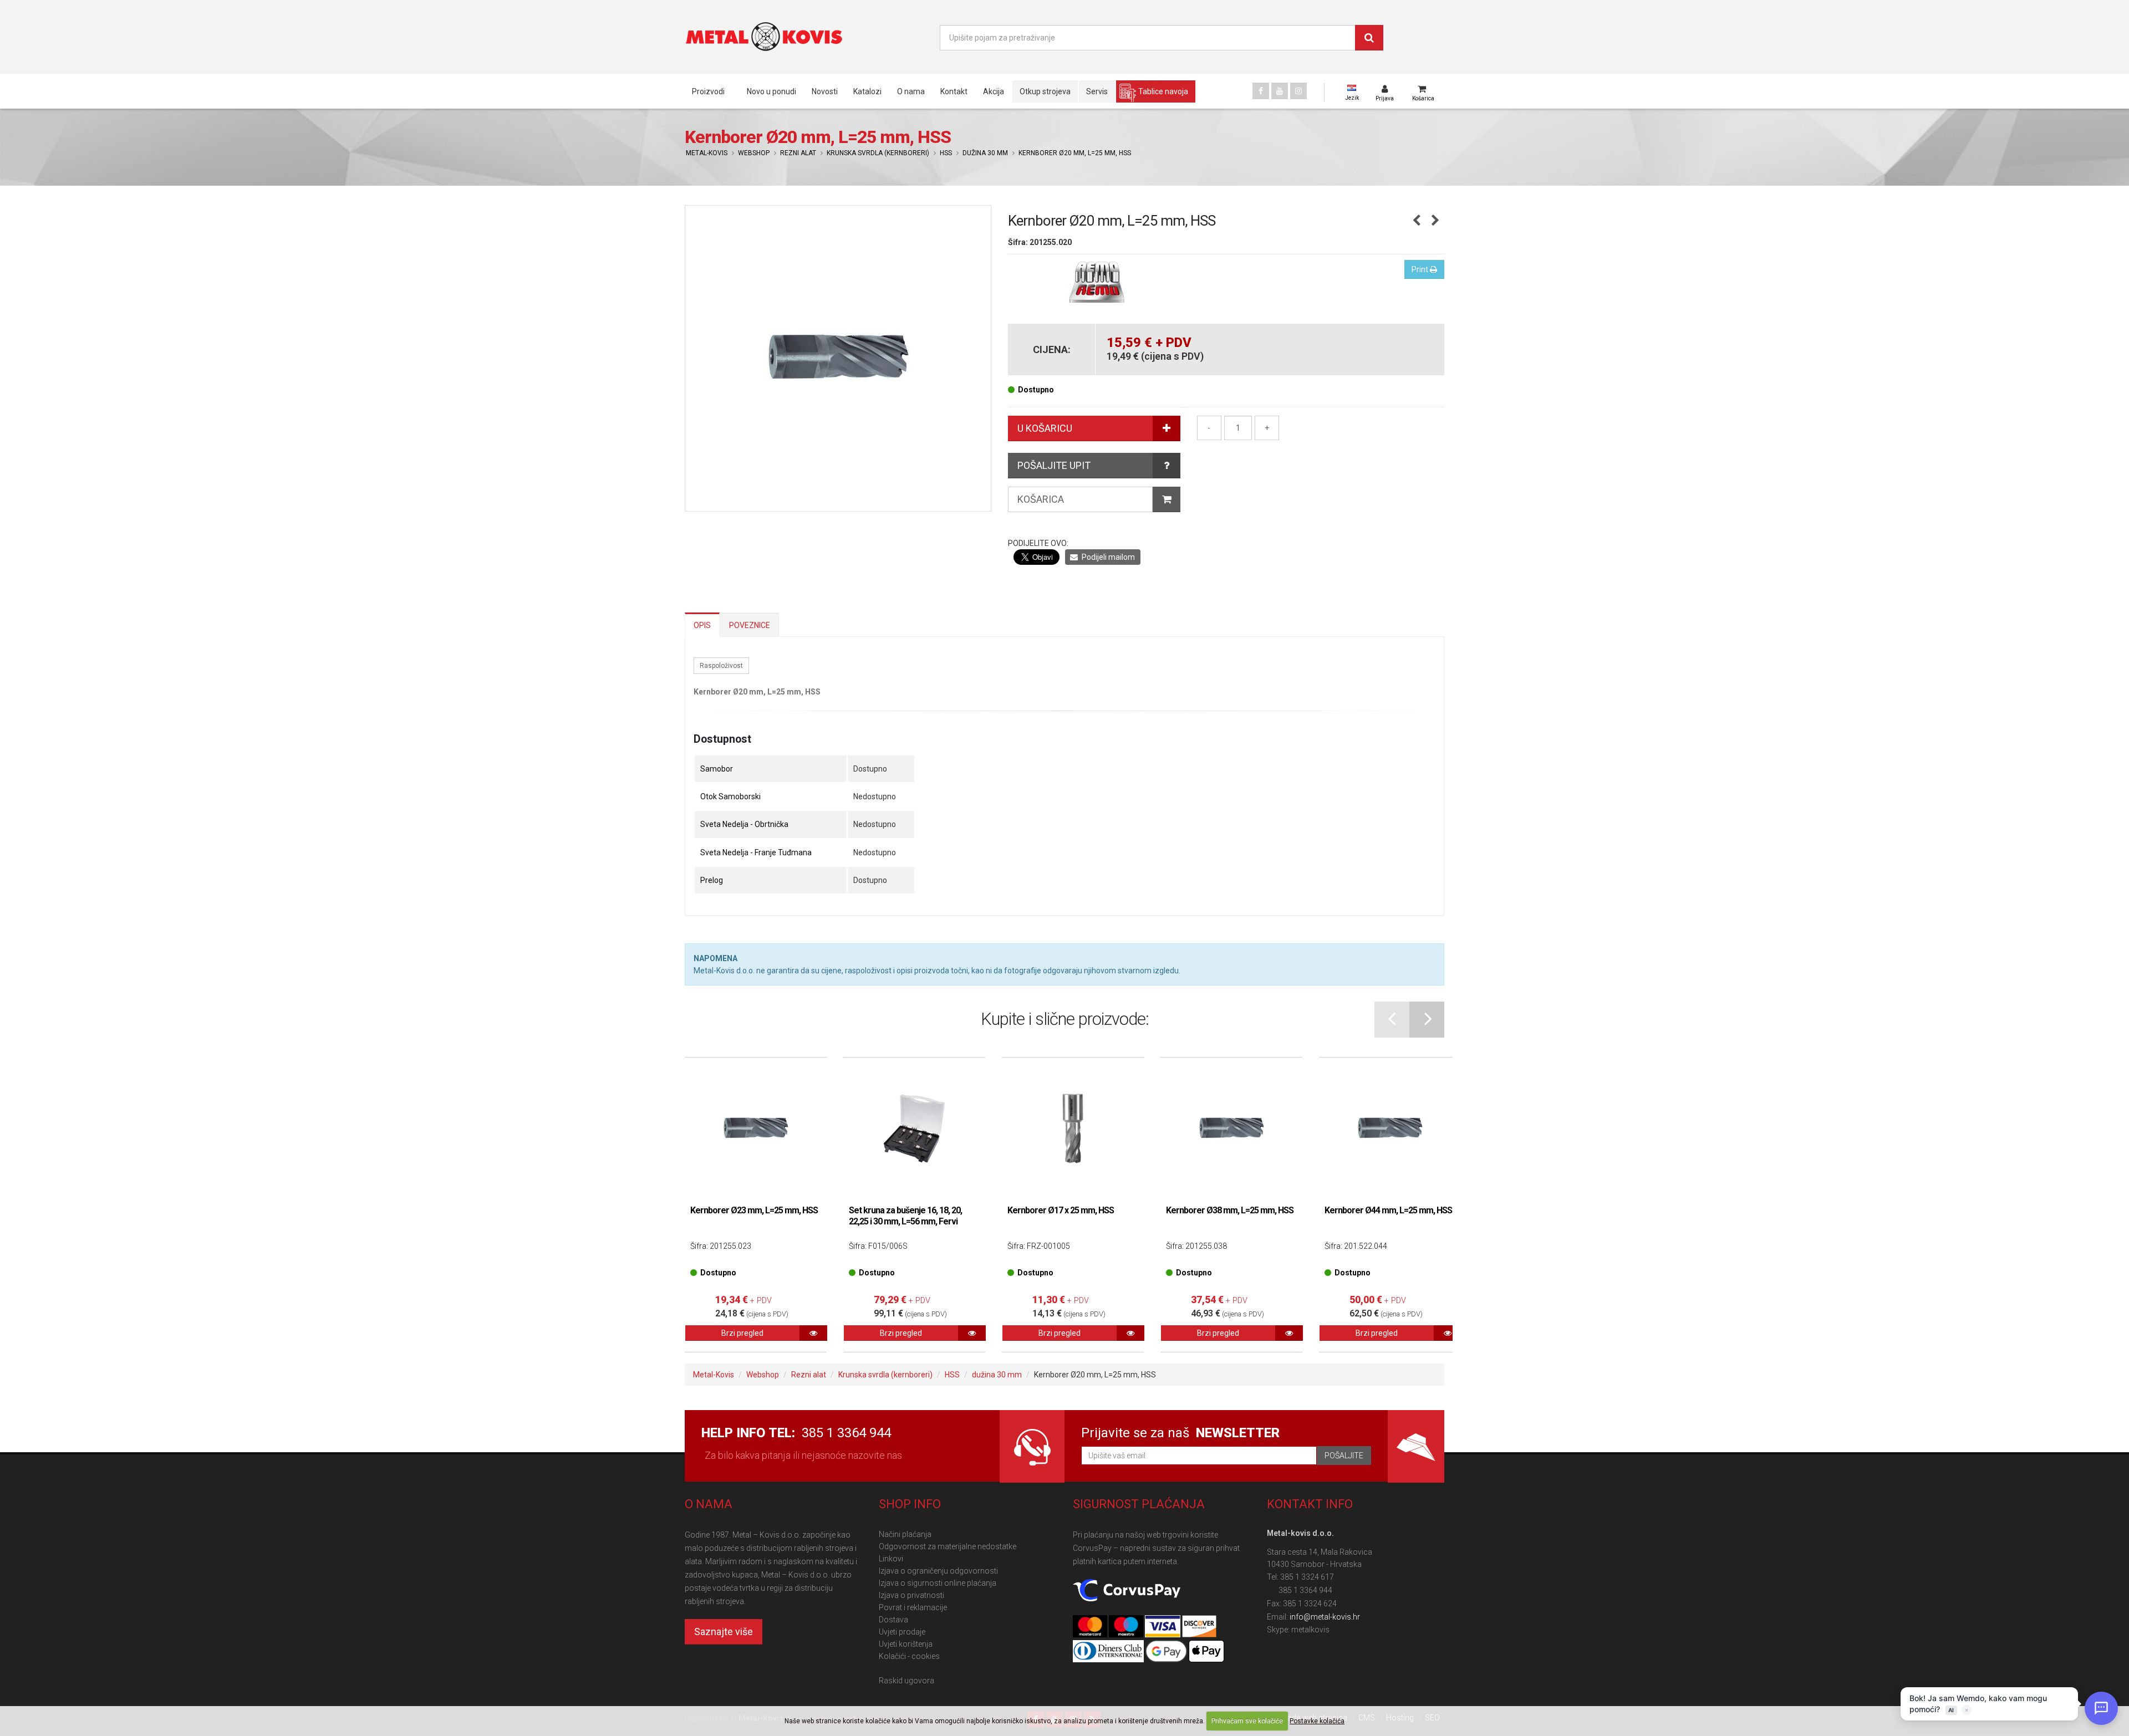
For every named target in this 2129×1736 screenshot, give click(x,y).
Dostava (893, 1620)
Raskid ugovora (906, 1681)
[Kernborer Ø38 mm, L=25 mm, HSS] (1231, 1129)
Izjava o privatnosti (911, 1595)
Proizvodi (708, 91)
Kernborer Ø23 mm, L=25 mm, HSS (754, 1210)
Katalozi (867, 91)
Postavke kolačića (1317, 1721)
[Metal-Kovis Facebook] (1261, 91)
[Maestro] (1127, 1627)
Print (1421, 269)
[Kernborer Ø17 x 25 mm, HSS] (1073, 1129)
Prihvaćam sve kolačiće (1247, 1721)
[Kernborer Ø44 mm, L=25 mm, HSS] (1390, 1129)
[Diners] (1109, 1652)
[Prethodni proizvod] (1417, 221)
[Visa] (1163, 1627)
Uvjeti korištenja (906, 1644)
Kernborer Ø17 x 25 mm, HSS (1061, 1210)
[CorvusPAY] (1127, 1591)
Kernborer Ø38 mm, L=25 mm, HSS (1230, 1210)
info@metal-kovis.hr (1325, 1617)
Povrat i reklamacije (913, 1607)
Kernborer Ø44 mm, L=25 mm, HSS (1388, 1210)
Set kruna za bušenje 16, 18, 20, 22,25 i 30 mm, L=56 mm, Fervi (905, 1216)
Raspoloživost (721, 666)
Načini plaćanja (905, 1534)
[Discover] (1199, 1627)
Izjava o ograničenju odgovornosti (938, 1571)
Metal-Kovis (707, 153)
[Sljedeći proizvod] (1436, 221)
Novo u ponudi (771, 91)
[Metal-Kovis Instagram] (1298, 91)
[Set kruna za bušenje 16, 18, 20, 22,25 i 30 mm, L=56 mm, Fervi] (914, 1129)
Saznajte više (724, 1632)
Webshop (754, 153)
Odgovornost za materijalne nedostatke (948, 1546)
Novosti (825, 91)
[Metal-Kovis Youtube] (1280, 91)
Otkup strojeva (1045, 91)
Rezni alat (798, 153)
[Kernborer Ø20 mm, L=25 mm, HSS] (838, 358)
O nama (911, 91)
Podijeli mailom (1107, 557)
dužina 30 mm (985, 153)
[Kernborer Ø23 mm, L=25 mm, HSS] (756, 1129)
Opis (702, 625)
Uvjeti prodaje (902, 1632)
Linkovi (891, 1559)
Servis (1097, 91)
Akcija (994, 91)
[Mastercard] (1091, 1627)
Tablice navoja (1163, 91)
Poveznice (750, 625)
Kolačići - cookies (909, 1656)
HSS (946, 153)
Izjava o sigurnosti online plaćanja (938, 1583)
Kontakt (954, 91)
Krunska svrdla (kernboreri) (878, 153)
